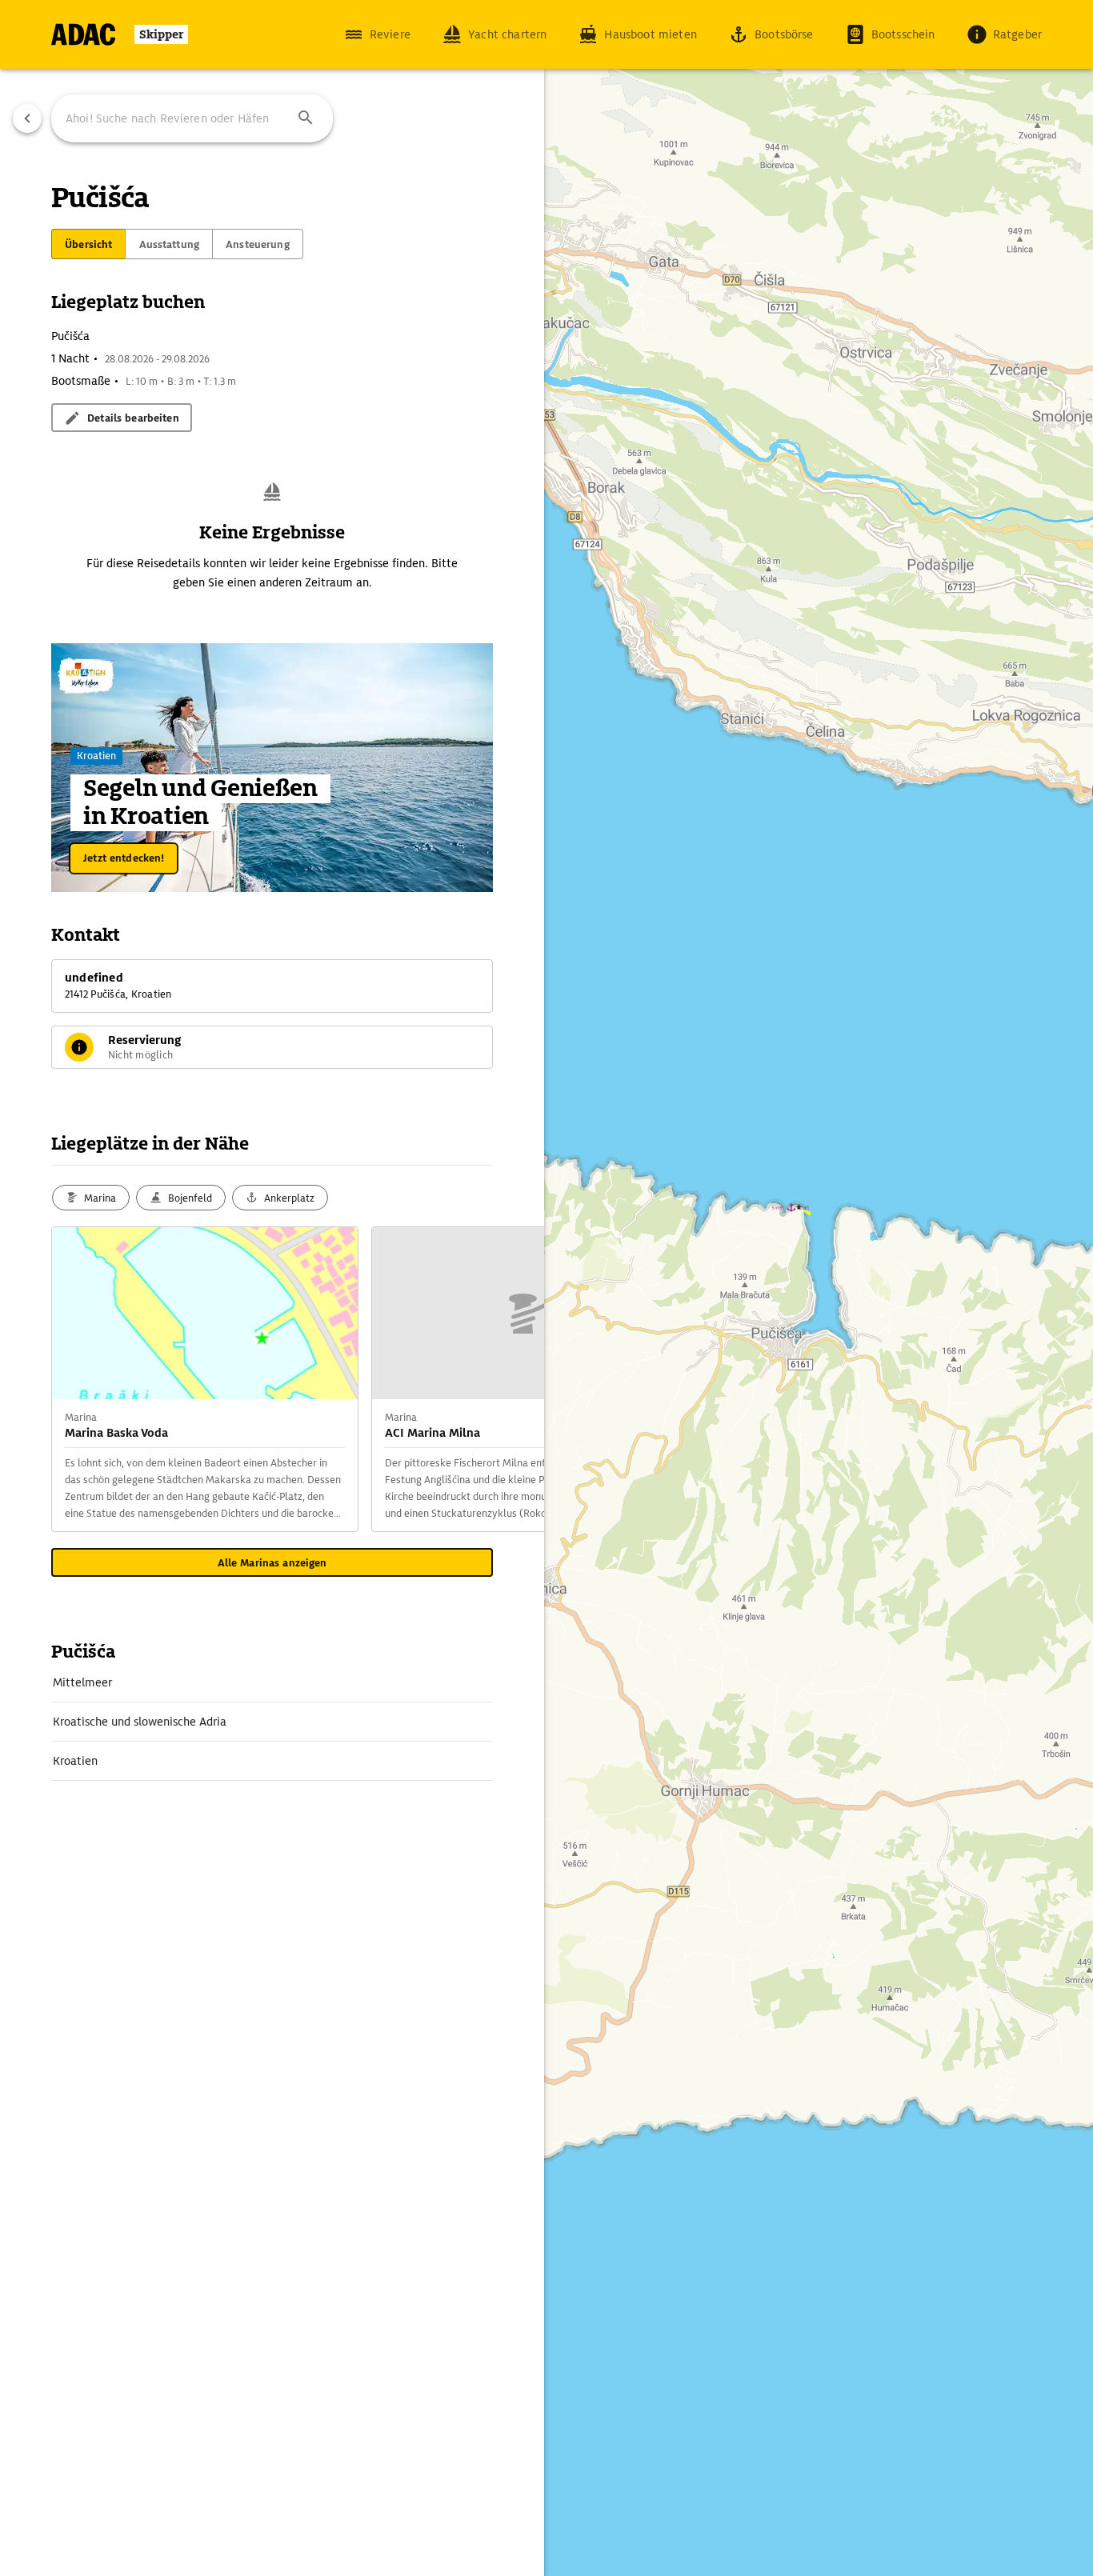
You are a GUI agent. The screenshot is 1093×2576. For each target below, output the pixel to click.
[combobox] (192, 118)
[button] (306, 118)
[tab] (88, 244)
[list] (272, 1722)
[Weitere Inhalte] (512, 1379)
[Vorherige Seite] (27, 118)
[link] (272, 1682)
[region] (546, 1288)
